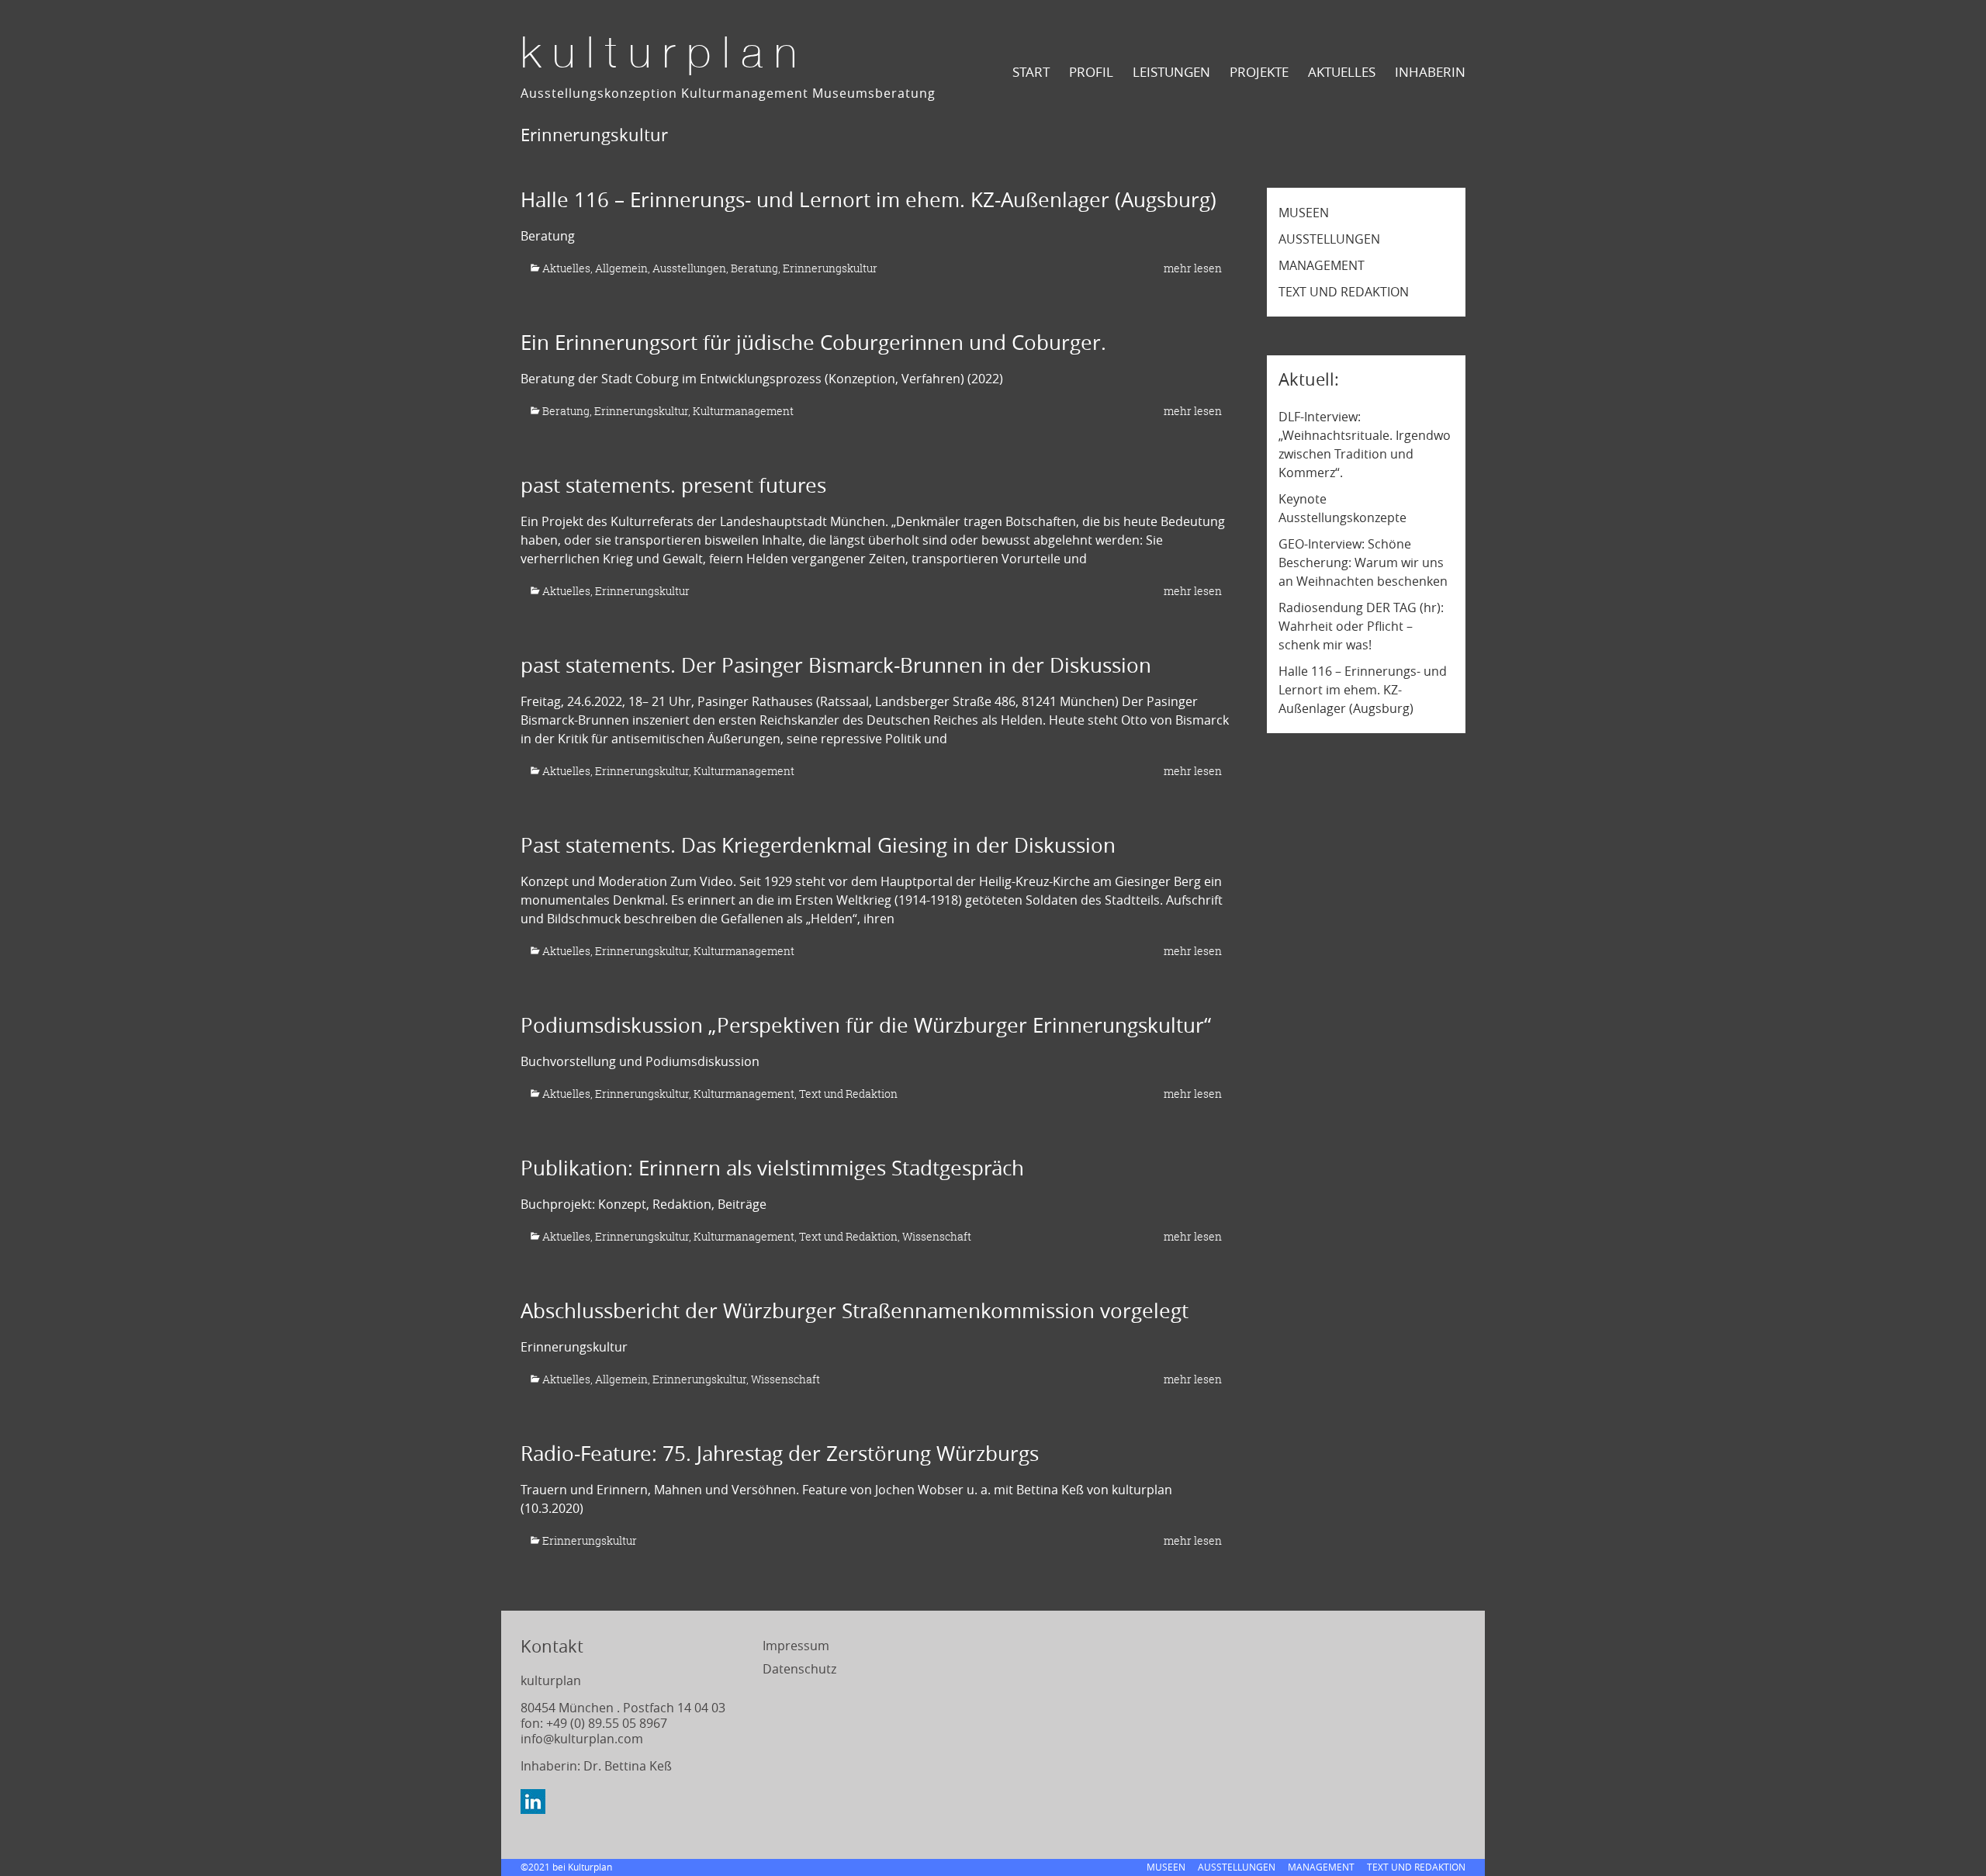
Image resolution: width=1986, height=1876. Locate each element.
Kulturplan (664, 56)
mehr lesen (1193, 268)
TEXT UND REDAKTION (1344, 292)
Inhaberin (1430, 72)
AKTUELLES (1342, 72)
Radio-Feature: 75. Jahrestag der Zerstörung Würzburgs (780, 1454)
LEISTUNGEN (1171, 72)
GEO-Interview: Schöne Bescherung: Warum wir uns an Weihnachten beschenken (1363, 562)
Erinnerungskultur (830, 268)
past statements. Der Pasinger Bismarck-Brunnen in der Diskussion (836, 665)
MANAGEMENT (1322, 265)
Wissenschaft (937, 1236)
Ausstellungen (689, 268)
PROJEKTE (1259, 72)
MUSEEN (1304, 213)
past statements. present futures (673, 485)
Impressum (796, 1646)
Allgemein (621, 268)
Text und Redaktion (848, 1094)
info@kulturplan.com (582, 1739)
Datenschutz (799, 1669)
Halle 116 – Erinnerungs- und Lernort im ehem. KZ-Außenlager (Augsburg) (868, 200)
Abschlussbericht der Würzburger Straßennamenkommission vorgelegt (855, 1311)
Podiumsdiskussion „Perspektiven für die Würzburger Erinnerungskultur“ (866, 1025)
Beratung (754, 268)
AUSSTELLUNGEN (1329, 239)
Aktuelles (566, 268)
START (1031, 72)
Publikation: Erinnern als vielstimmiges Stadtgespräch (772, 1168)
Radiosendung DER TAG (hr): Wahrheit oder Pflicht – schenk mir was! (1361, 626)
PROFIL (1091, 72)
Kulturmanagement (743, 411)
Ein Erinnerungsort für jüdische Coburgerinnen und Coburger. (813, 343)
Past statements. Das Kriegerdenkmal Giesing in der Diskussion (818, 845)
